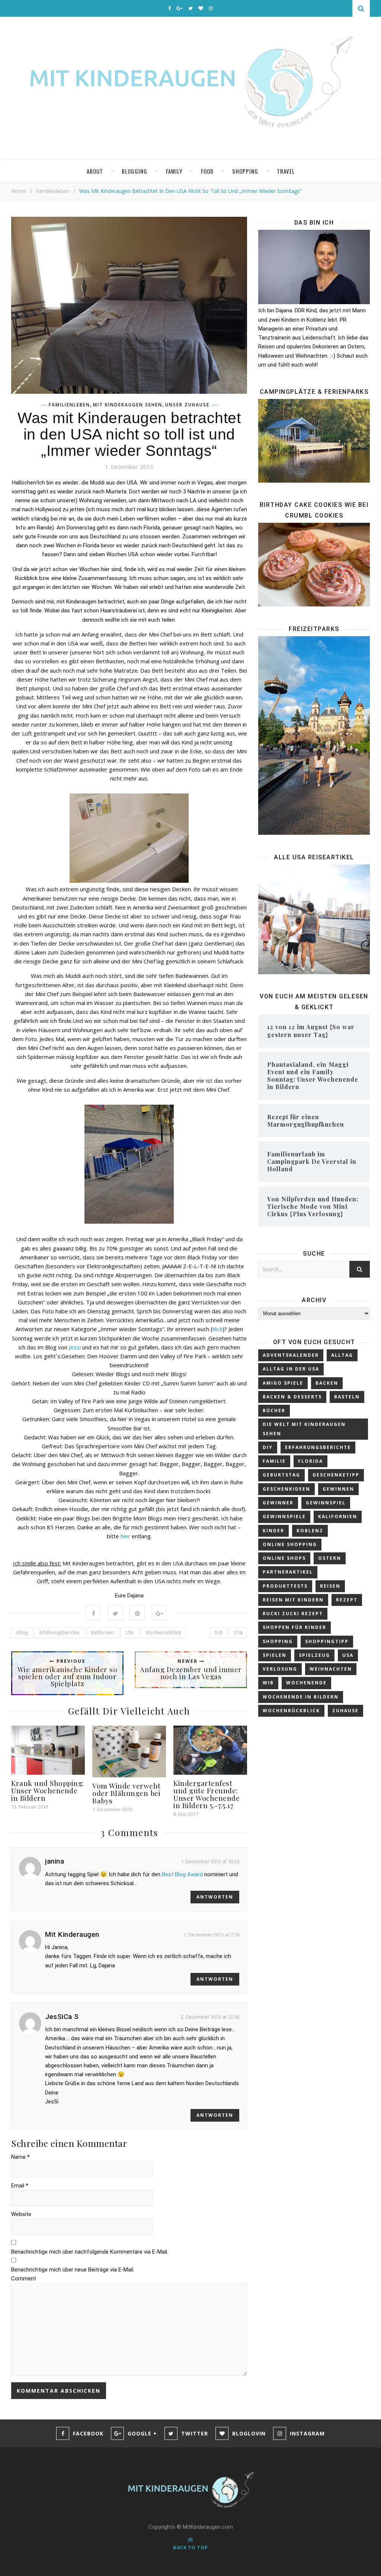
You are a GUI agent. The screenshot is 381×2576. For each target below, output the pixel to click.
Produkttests (285, 1586)
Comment (24, 2279)
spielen (275, 1655)
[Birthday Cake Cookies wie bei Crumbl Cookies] (314, 565)
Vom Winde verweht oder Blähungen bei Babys (127, 1793)
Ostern (330, 1558)
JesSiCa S (62, 2017)
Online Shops (284, 1558)
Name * (20, 2157)
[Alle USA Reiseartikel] (314, 920)
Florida (310, 1461)
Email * (20, 2186)
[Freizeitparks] (314, 735)
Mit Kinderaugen (72, 1934)
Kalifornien (103, 1632)
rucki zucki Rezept (293, 1614)
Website (21, 2214)
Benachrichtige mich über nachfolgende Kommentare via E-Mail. (90, 2252)
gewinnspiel (326, 1503)
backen (327, 1383)
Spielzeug (314, 1655)
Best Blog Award (182, 1874)
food (207, 171)
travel (286, 171)
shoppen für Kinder (294, 1627)
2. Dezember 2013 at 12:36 (210, 2017)
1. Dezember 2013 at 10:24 (210, 1861)
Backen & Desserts (292, 1397)
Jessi (74, 1347)
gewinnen (338, 1489)
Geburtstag (281, 1475)
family (174, 171)
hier (125, 1536)
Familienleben (53, 191)
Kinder (273, 1531)
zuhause (345, 1711)
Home (19, 191)
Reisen (330, 1586)
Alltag (22, 1632)
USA (130, 1632)
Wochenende (306, 1683)
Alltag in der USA (291, 1369)
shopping (245, 171)
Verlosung (280, 1669)
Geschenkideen (286, 1489)
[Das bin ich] (314, 267)
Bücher (274, 1411)
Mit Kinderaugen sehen (128, 405)
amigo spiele (283, 1383)
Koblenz (310, 1531)
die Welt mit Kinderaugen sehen (304, 1429)
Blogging (135, 171)
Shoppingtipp (327, 1641)
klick (217, 1329)
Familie (274, 1461)
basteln (347, 1397)
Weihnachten (331, 1669)
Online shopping (290, 1544)
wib (268, 1683)
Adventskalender (291, 1355)
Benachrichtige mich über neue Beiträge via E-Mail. (73, 2270)
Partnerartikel (288, 1572)
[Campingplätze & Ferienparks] (314, 441)
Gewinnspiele (284, 1516)
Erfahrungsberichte (60, 1632)
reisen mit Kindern (293, 1600)
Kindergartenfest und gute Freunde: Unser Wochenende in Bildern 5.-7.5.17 (206, 1794)
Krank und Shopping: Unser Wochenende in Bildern (48, 1790)
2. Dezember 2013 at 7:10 (211, 1935)
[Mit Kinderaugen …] (190, 88)
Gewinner (278, 1503)
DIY (268, 1447)
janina (55, 1861)
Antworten (215, 1897)
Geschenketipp (336, 1475)
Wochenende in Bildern (301, 1697)
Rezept (347, 1600)
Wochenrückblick (163, 1632)
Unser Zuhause (187, 405)
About (95, 171)
